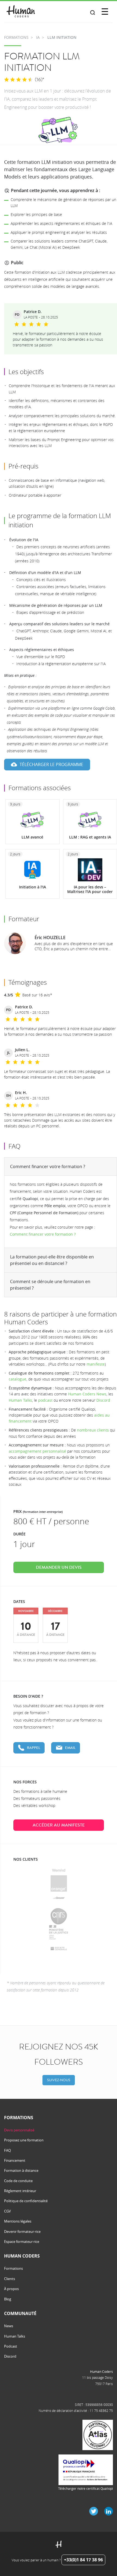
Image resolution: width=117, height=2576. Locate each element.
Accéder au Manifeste (59, 1825)
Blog (8, 2299)
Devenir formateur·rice (22, 2231)
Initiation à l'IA (33, 887)
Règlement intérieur (20, 2191)
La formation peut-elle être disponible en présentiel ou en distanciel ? (52, 1260)
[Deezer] (59, 1898)
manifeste (96, 1364)
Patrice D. (33, 312)
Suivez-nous (59, 2080)
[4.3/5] (19, 80)
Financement (15, 2160)
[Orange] (59, 1883)
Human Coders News (87, 1394)
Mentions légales (18, 2221)
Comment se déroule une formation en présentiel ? (50, 1285)
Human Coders (101, 2371)
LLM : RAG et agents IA (90, 837)
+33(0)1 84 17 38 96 (83, 2560)
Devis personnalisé (19, 2130)
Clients (10, 2279)
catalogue (18, 1379)
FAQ (7, 2150)
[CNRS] (59, 1916)
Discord (103, 1400)
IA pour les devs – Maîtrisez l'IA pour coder (90, 889)
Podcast (11, 2346)
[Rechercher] (93, 13)
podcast (45, 1400)
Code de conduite (18, 2181)
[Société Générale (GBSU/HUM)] (59, 1949)
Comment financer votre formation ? (48, 1166)
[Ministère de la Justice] (59, 1932)
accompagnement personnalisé (37, 1451)
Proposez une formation (24, 2140)
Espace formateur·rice (22, 2242)
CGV (7, 2211)
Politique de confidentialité (26, 2201)
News (9, 2326)
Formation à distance (21, 2170)
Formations (13, 2268)
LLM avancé (32, 837)
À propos (11, 2289)
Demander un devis (59, 1567)
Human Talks (20, 1400)
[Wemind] (59, 1870)
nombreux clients (93, 1430)
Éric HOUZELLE (50, 938)
